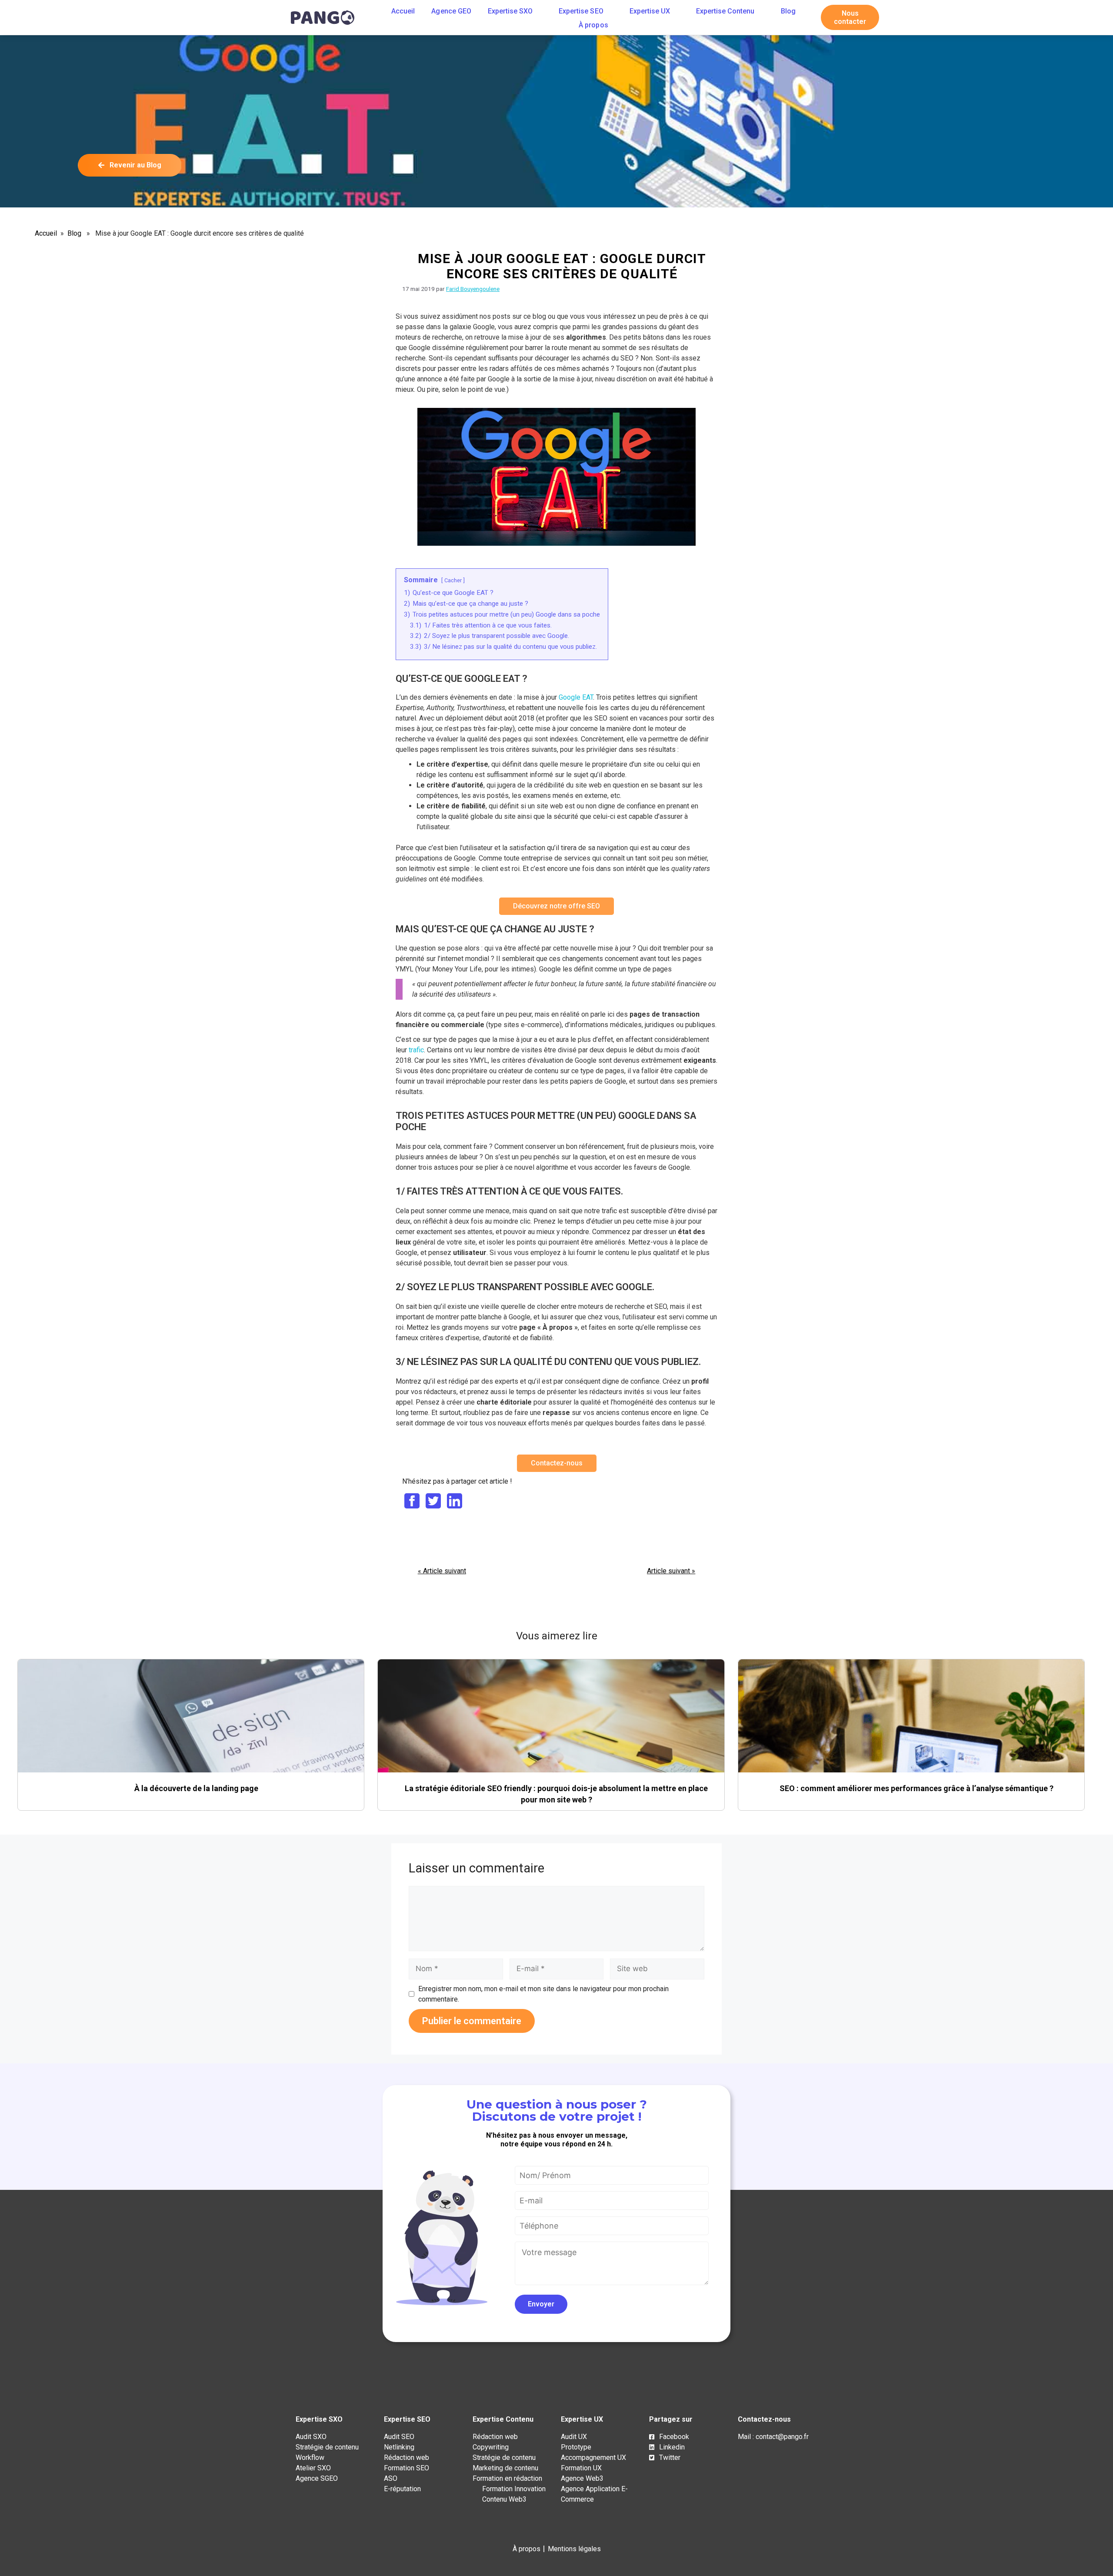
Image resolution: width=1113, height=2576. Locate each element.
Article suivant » (671, 1571)
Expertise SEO (581, 11)
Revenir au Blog (135, 165)
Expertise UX (650, 11)
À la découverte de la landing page (196, 1788)
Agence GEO (451, 11)
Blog (788, 11)
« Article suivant (442, 1571)
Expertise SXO (510, 11)
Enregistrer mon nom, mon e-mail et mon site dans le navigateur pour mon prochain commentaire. (543, 1994)
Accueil (403, 11)
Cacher (453, 580)
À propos (593, 25)
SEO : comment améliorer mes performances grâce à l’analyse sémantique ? (916, 1788)
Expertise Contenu (725, 11)
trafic (416, 1050)
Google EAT (576, 697)
